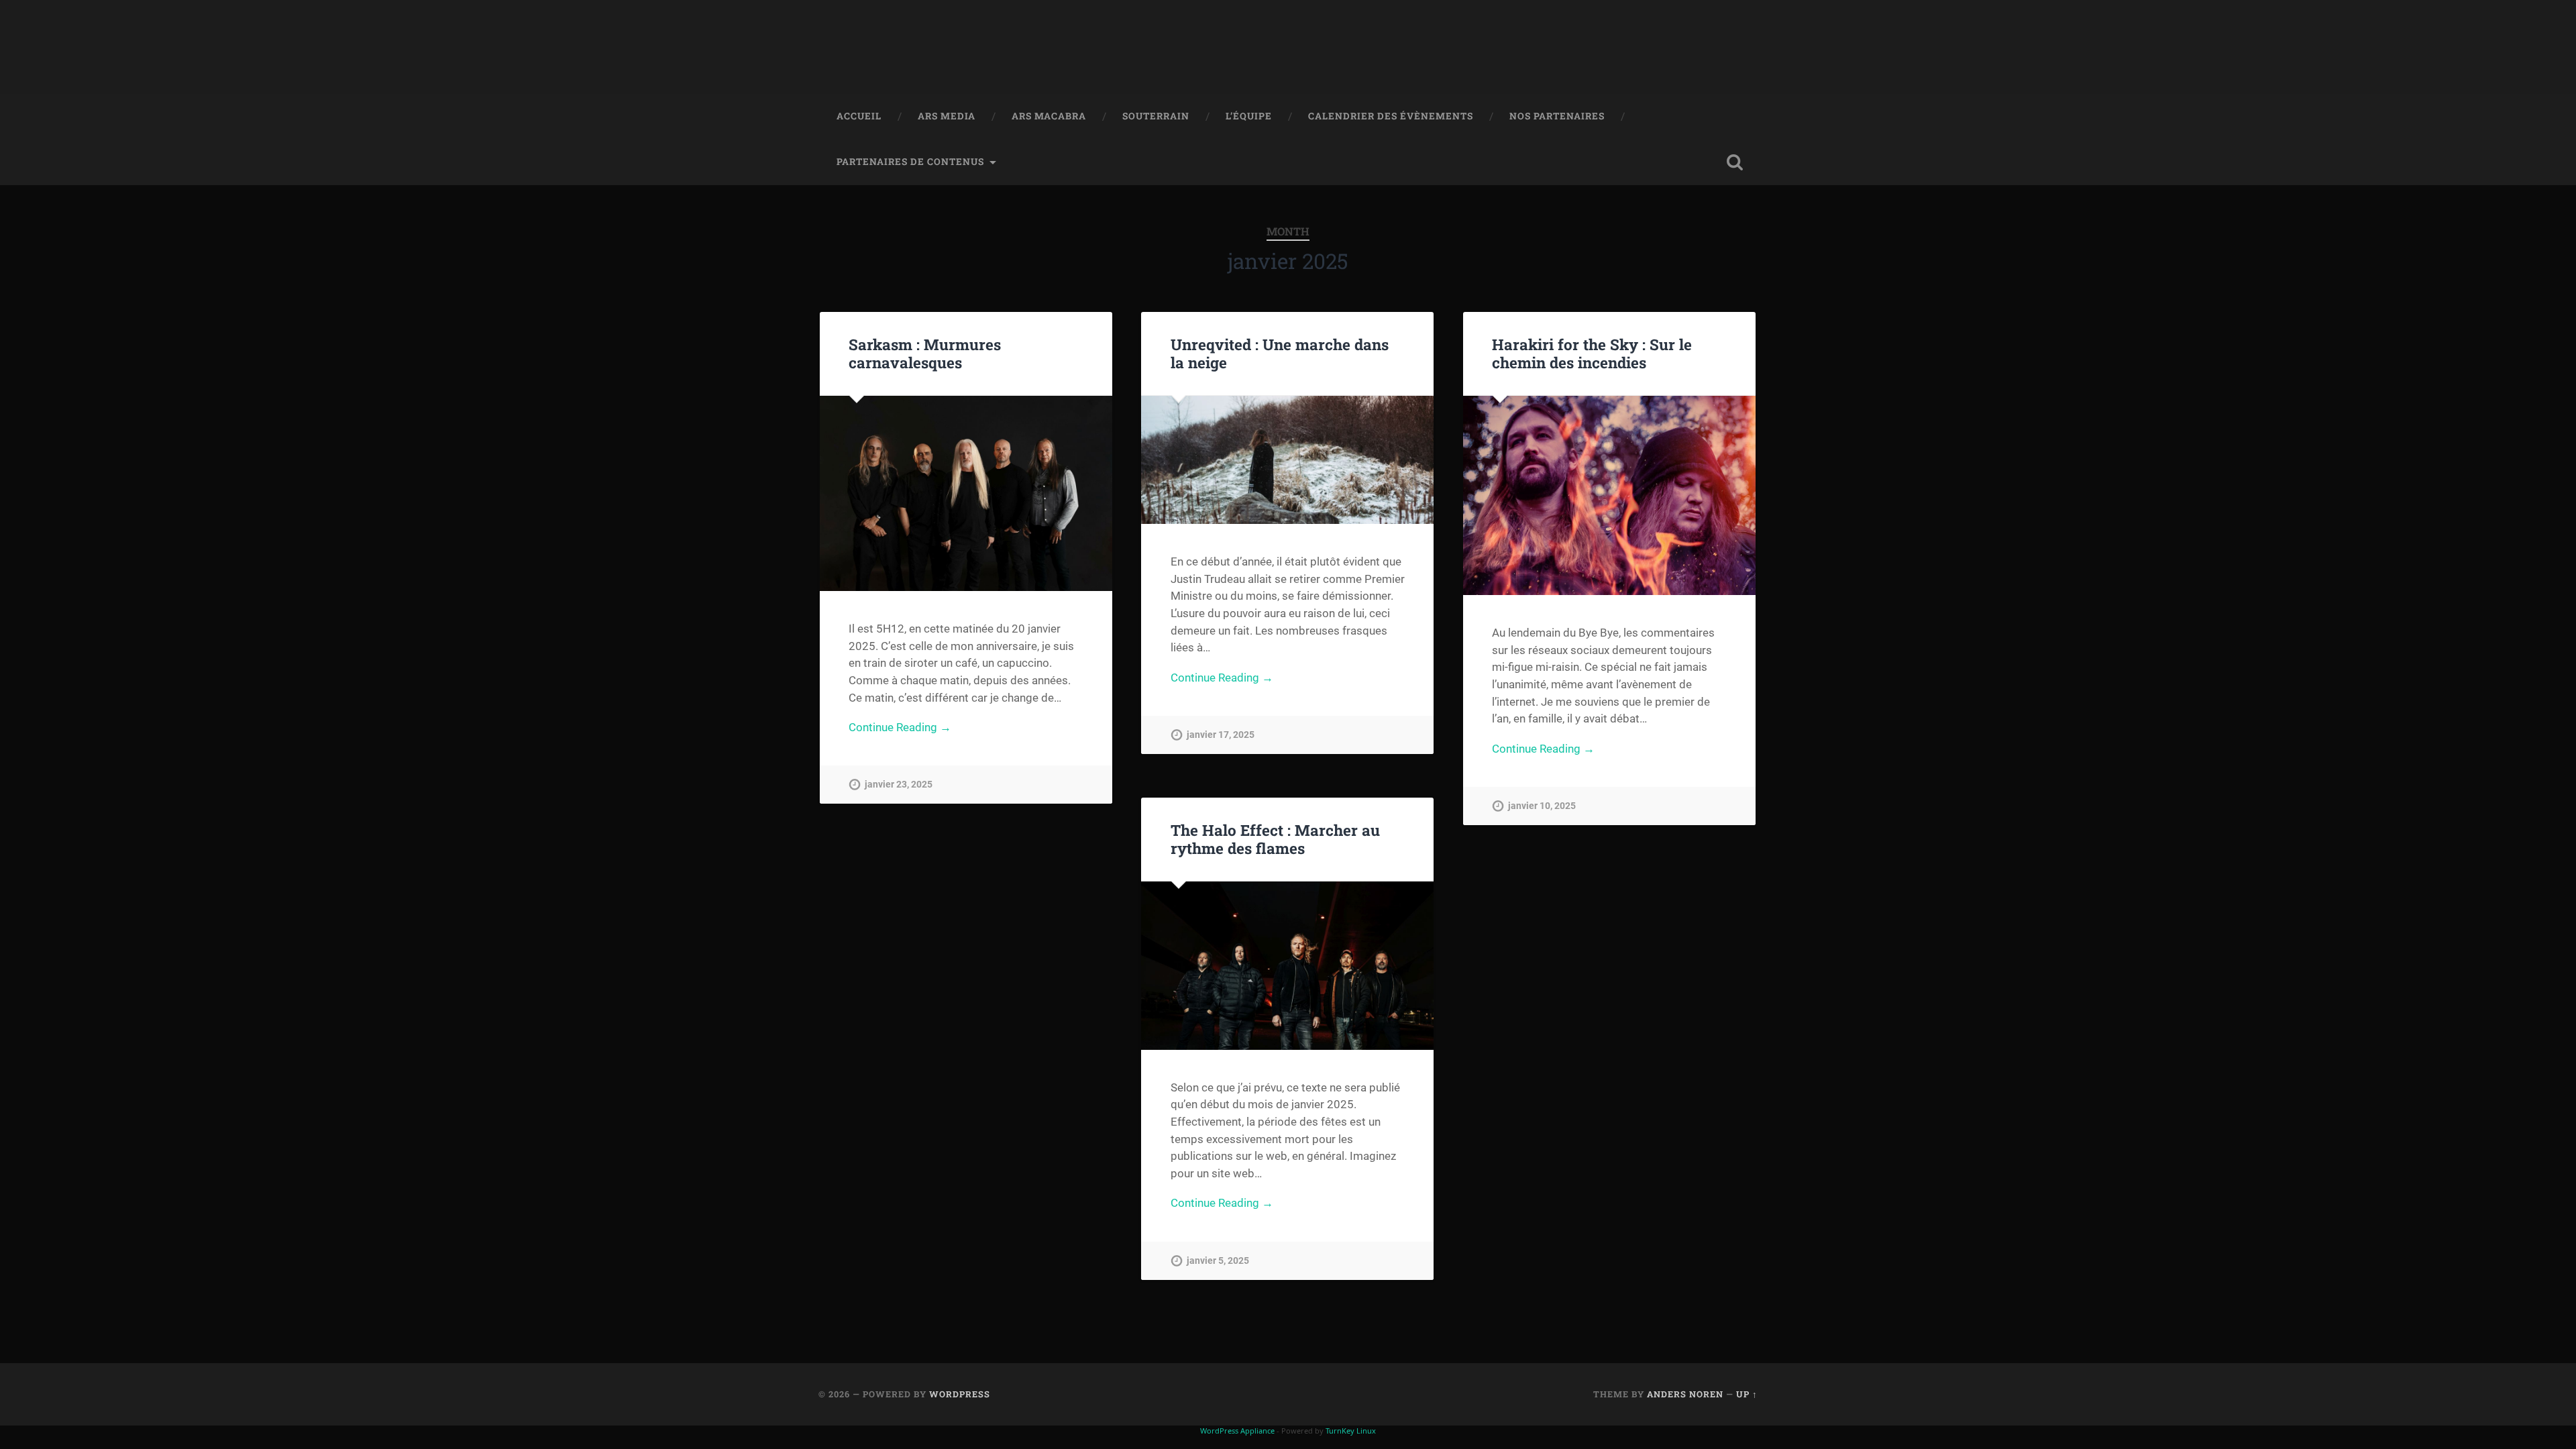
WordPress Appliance (1237, 1431)
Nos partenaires (1557, 116)
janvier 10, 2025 (1542, 806)
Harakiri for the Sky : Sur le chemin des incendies (1592, 353)
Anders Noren (1685, 1394)
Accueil (859, 116)
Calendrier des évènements (1391, 116)
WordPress (960, 1394)
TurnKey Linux (1351, 1431)
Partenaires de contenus (910, 162)
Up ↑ (1747, 1394)
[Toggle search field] (1735, 162)
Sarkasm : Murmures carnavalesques (925, 353)
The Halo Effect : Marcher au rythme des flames (1275, 839)
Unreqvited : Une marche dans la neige (1280, 353)
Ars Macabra (1049, 116)
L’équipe (1249, 116)
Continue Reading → (900, 727)
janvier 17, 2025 (1221, 735)
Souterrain (1156, 116)
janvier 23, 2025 (899, 785)
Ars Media (947, 116)
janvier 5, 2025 (1218, 1261)
